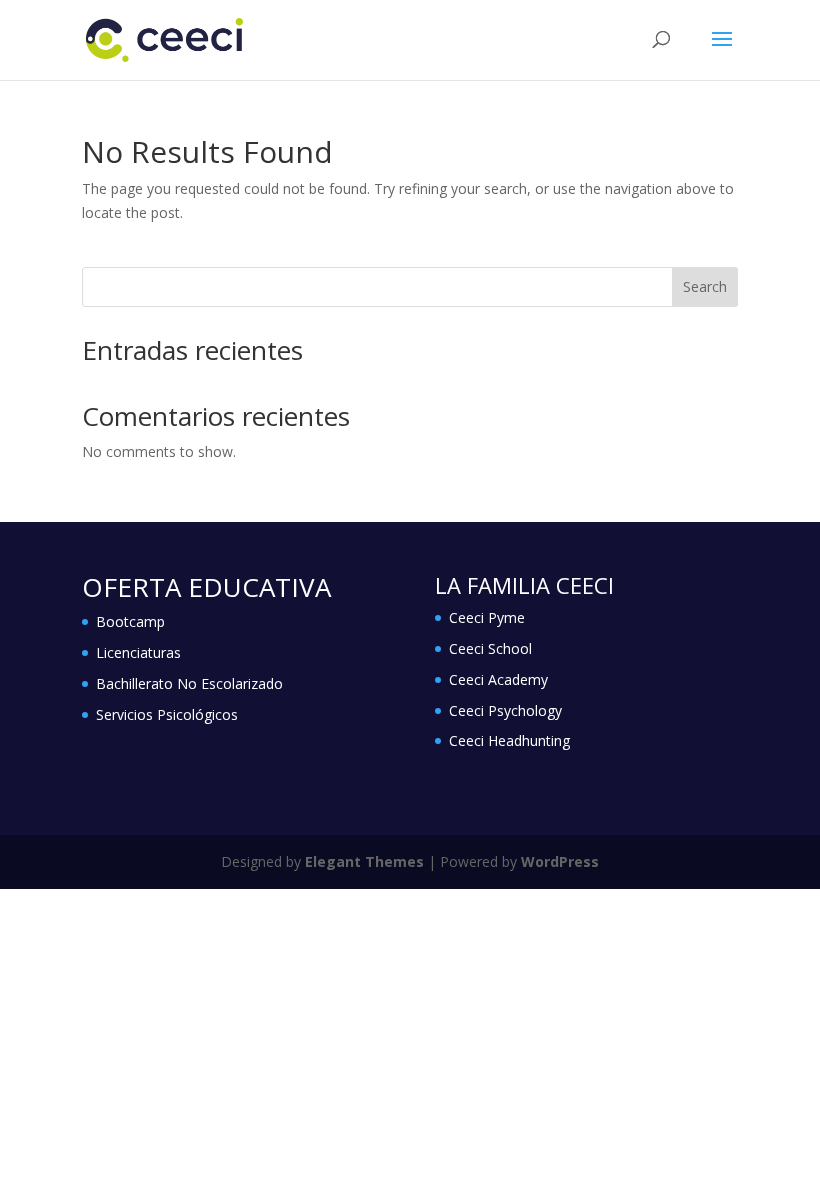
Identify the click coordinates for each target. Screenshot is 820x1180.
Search (705, 286)
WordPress (560, 861)
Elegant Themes (364, 861)
